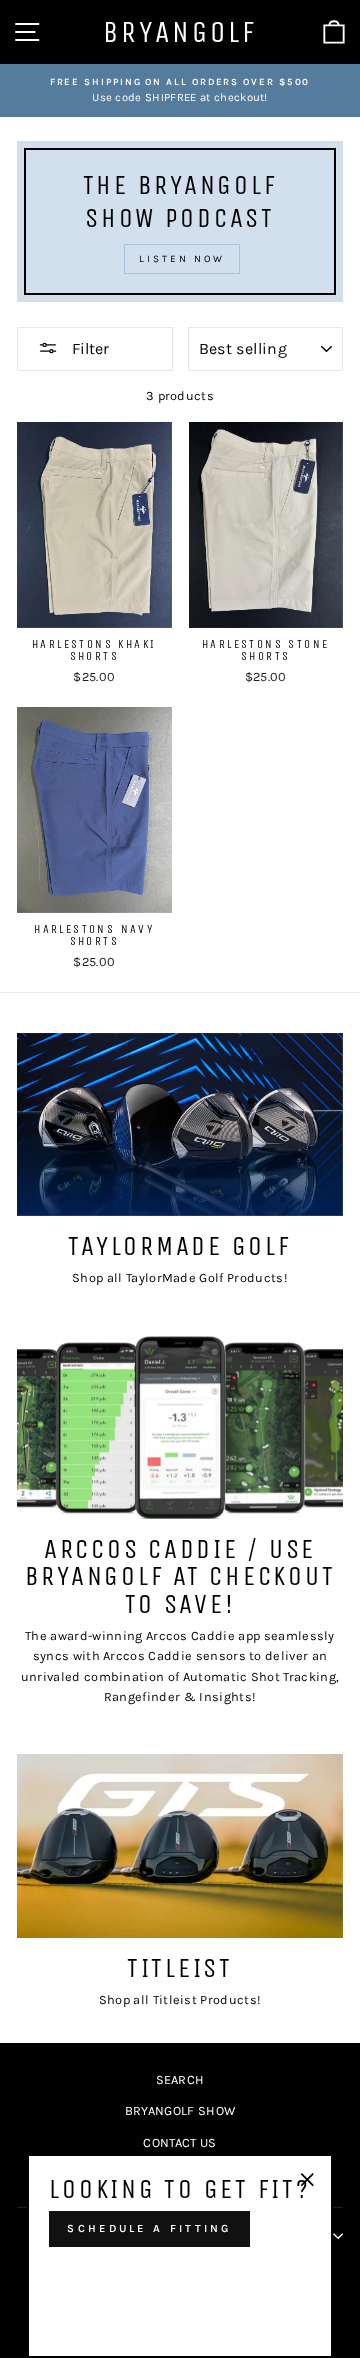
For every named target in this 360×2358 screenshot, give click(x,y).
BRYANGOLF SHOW (180, 2110)
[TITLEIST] (180, 1845)
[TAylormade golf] (180, 1124)
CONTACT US (179, 2142)
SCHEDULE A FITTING (149, 2228)
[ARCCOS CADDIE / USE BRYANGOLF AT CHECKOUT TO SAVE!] (180, 1427)
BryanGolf (180, 32)
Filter (88, 348)
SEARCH (180, 2079)
